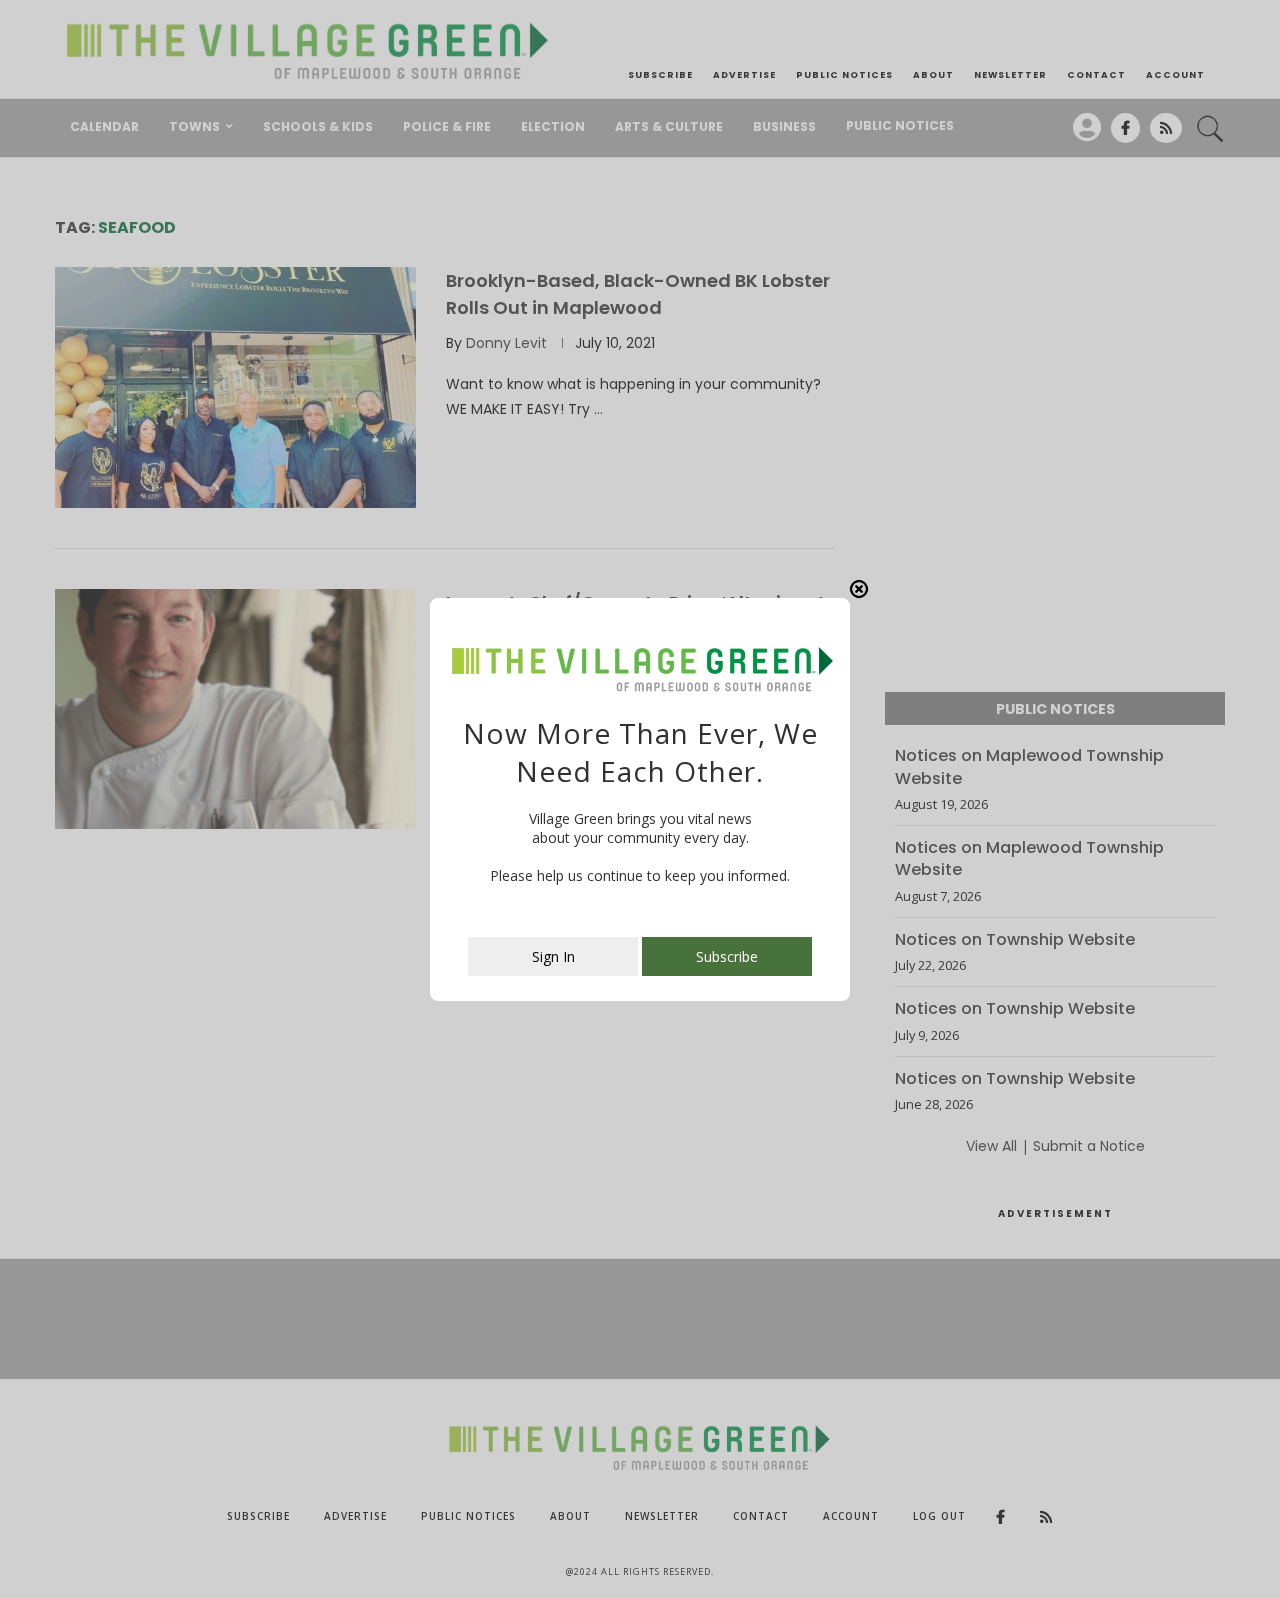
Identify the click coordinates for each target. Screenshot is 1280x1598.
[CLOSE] (859, 589)
